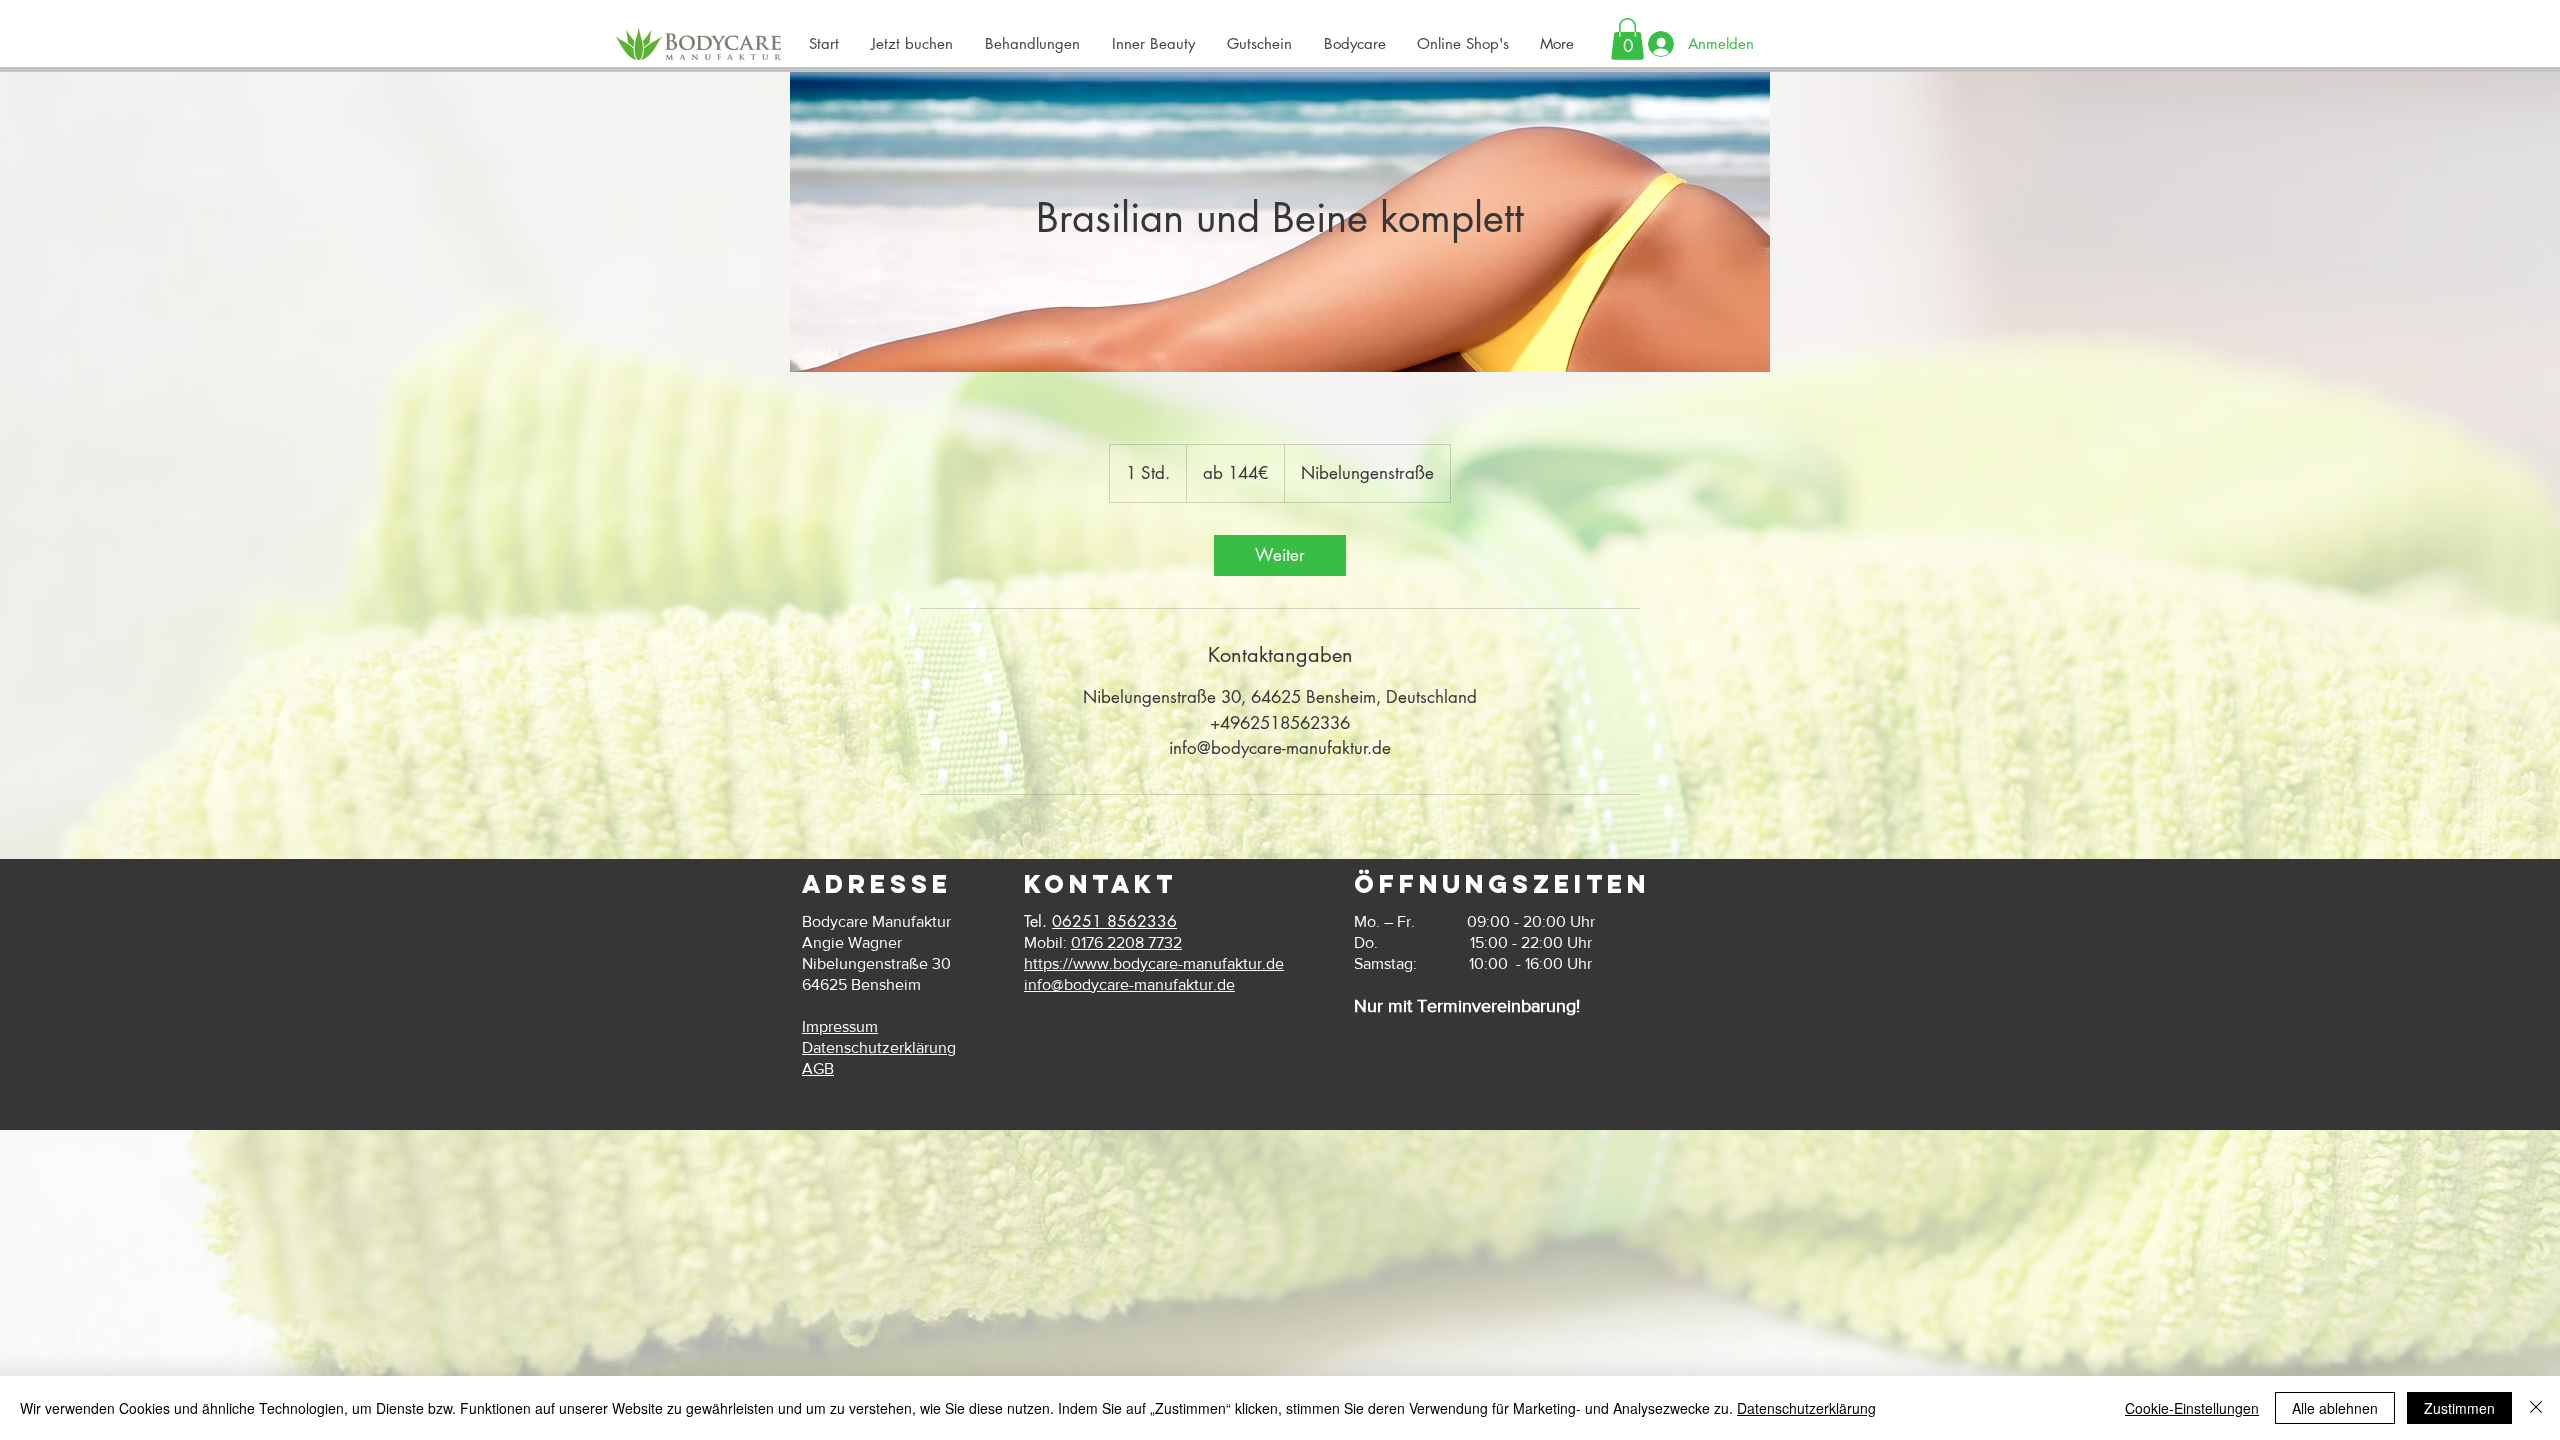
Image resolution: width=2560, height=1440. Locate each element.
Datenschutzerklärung (1806, 1408)
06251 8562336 (1114, 921)
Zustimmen (2459, 1408)
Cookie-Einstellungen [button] (2192, 1408)
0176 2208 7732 (1126, 942)
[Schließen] (2536, 1408)
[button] (1354, 44)
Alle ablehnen (2335, 1408)
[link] (1280, 555)
